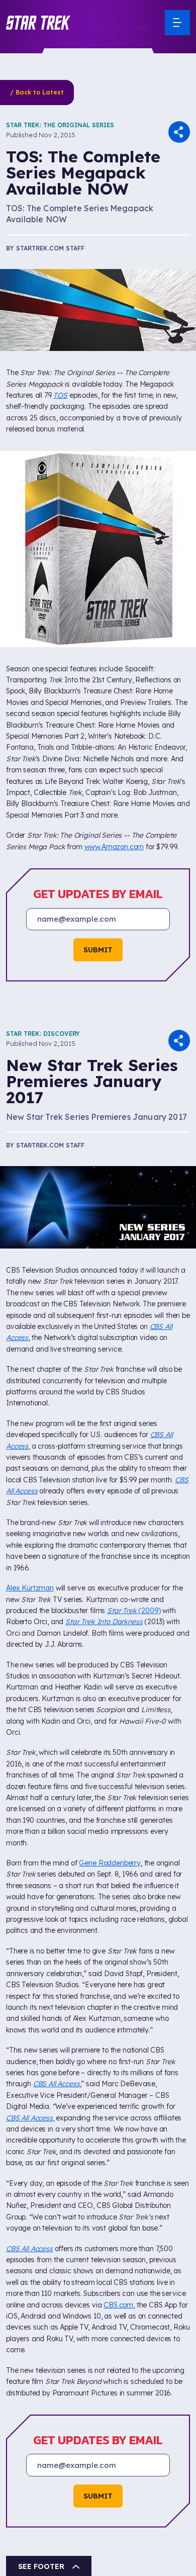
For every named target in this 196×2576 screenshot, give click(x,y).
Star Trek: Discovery (43, 1034)
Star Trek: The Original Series (60, 125)
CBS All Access (57, 2084)
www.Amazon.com (114, 847)
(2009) (134, 1611)
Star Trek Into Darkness (104, 1622)
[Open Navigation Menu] (177, 23)
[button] (38, 23)
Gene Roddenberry (110, 1863)
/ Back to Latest (37, 92)
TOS (60, 395)
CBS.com (118, 2305)
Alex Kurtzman (30, 1588)
